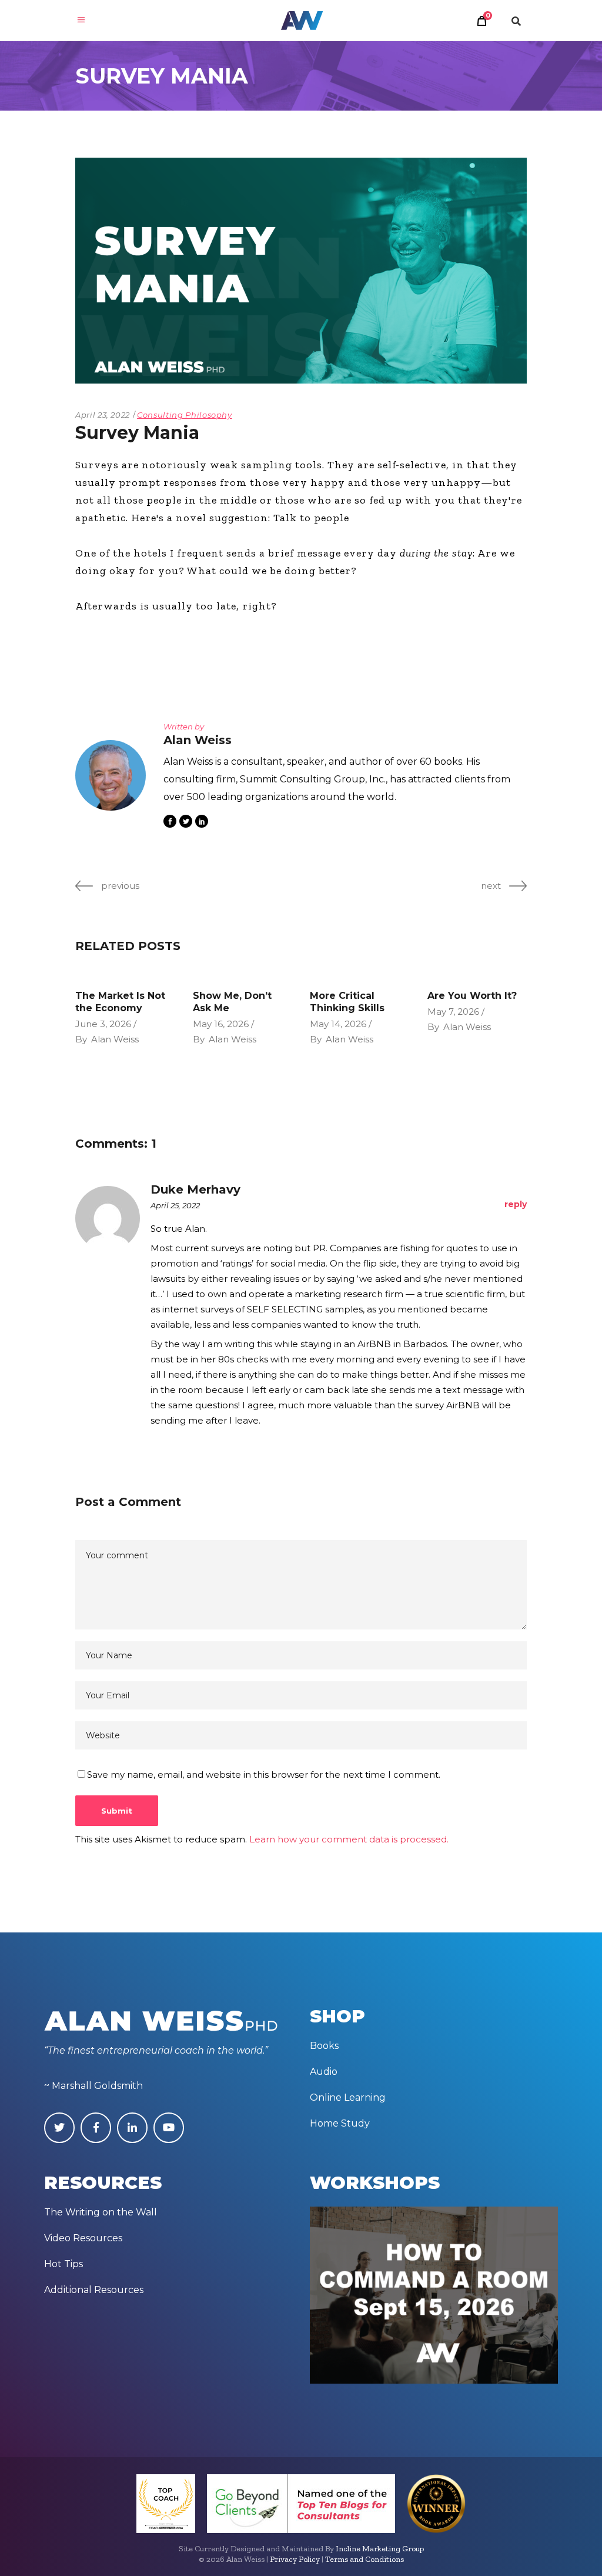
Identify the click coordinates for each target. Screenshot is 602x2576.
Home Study (340, 2123)
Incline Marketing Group (380, 2549)
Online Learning (348, 2097)
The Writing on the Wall (101, 2212)
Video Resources (83, 2238)
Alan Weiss (115, 1039)
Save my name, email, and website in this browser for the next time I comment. (264, 1774)
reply (516, 1204)
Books (324, 2046)
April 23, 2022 (103, 415)
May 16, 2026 (221, 1024)
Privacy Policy (295, 2559)
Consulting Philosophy (185, 415)
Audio (324, 2072)
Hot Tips (63, 2264)
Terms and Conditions (364, 2559)
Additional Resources (94, 2290)
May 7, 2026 (453, 1012)
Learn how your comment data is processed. (349, 1839)
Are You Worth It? (472, 996)
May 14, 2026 (338, 1024)
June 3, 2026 (103, 1024)
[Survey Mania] (111, 775)
